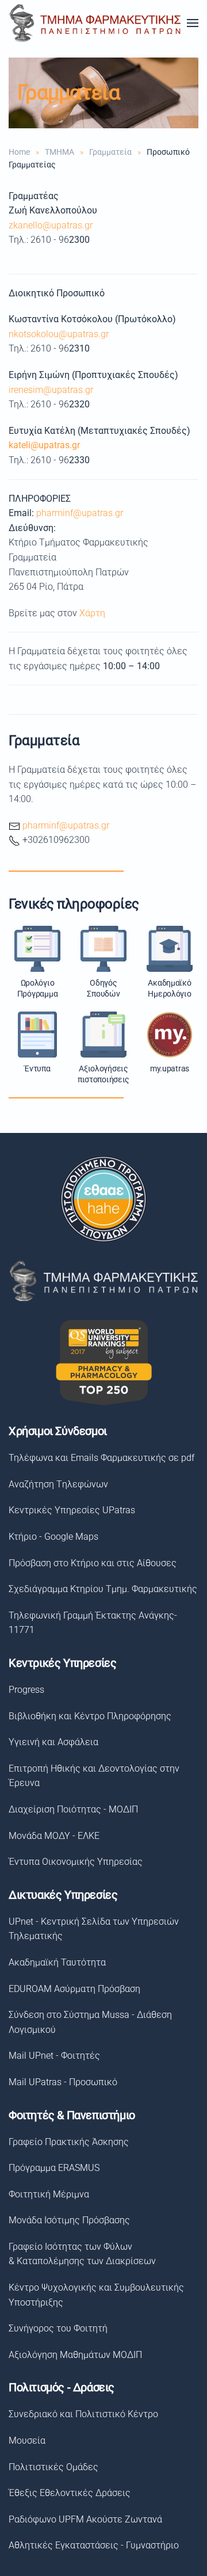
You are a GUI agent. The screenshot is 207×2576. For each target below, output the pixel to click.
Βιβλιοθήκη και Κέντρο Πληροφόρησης (90, 1716)
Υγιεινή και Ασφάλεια (53, 1742)
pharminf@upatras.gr (80, 513)
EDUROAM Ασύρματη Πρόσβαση (74, 1989)
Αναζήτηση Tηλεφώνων (58, 1484)
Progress (26, 1690)
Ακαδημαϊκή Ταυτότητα (57, 1962)
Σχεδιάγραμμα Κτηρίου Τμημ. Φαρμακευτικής (103, 1589)
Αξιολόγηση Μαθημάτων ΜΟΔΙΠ (75, 2355)
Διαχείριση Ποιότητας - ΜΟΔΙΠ (73, 1809)
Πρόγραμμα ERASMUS (54, 2168)
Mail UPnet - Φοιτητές (54, 2056)
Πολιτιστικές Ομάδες (53, 2467)
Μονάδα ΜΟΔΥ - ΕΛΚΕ (54, 1836)
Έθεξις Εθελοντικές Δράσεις (70, 2493)
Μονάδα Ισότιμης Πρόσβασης (69, 2220)
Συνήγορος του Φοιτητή (58, 2328)
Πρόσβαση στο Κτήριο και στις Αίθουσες (93, 1563)
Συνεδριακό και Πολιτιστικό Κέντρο (83, 2414)
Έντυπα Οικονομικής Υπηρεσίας (76, 1862)
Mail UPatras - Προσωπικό (63, 2082)
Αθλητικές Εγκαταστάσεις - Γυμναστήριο (94, 2545)
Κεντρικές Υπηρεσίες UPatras (72, 1510)
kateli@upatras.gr (44, 445)
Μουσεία (27, 2440)
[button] (193, 23)
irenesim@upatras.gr (51, 390)
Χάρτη (92, 613)
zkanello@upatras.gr (51, 225)
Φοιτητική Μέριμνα (49, 2194)
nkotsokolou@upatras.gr (59, 334)
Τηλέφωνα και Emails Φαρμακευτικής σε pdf (101, 1458)
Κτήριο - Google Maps (53, 1537)
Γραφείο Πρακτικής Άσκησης (69, 2142)
